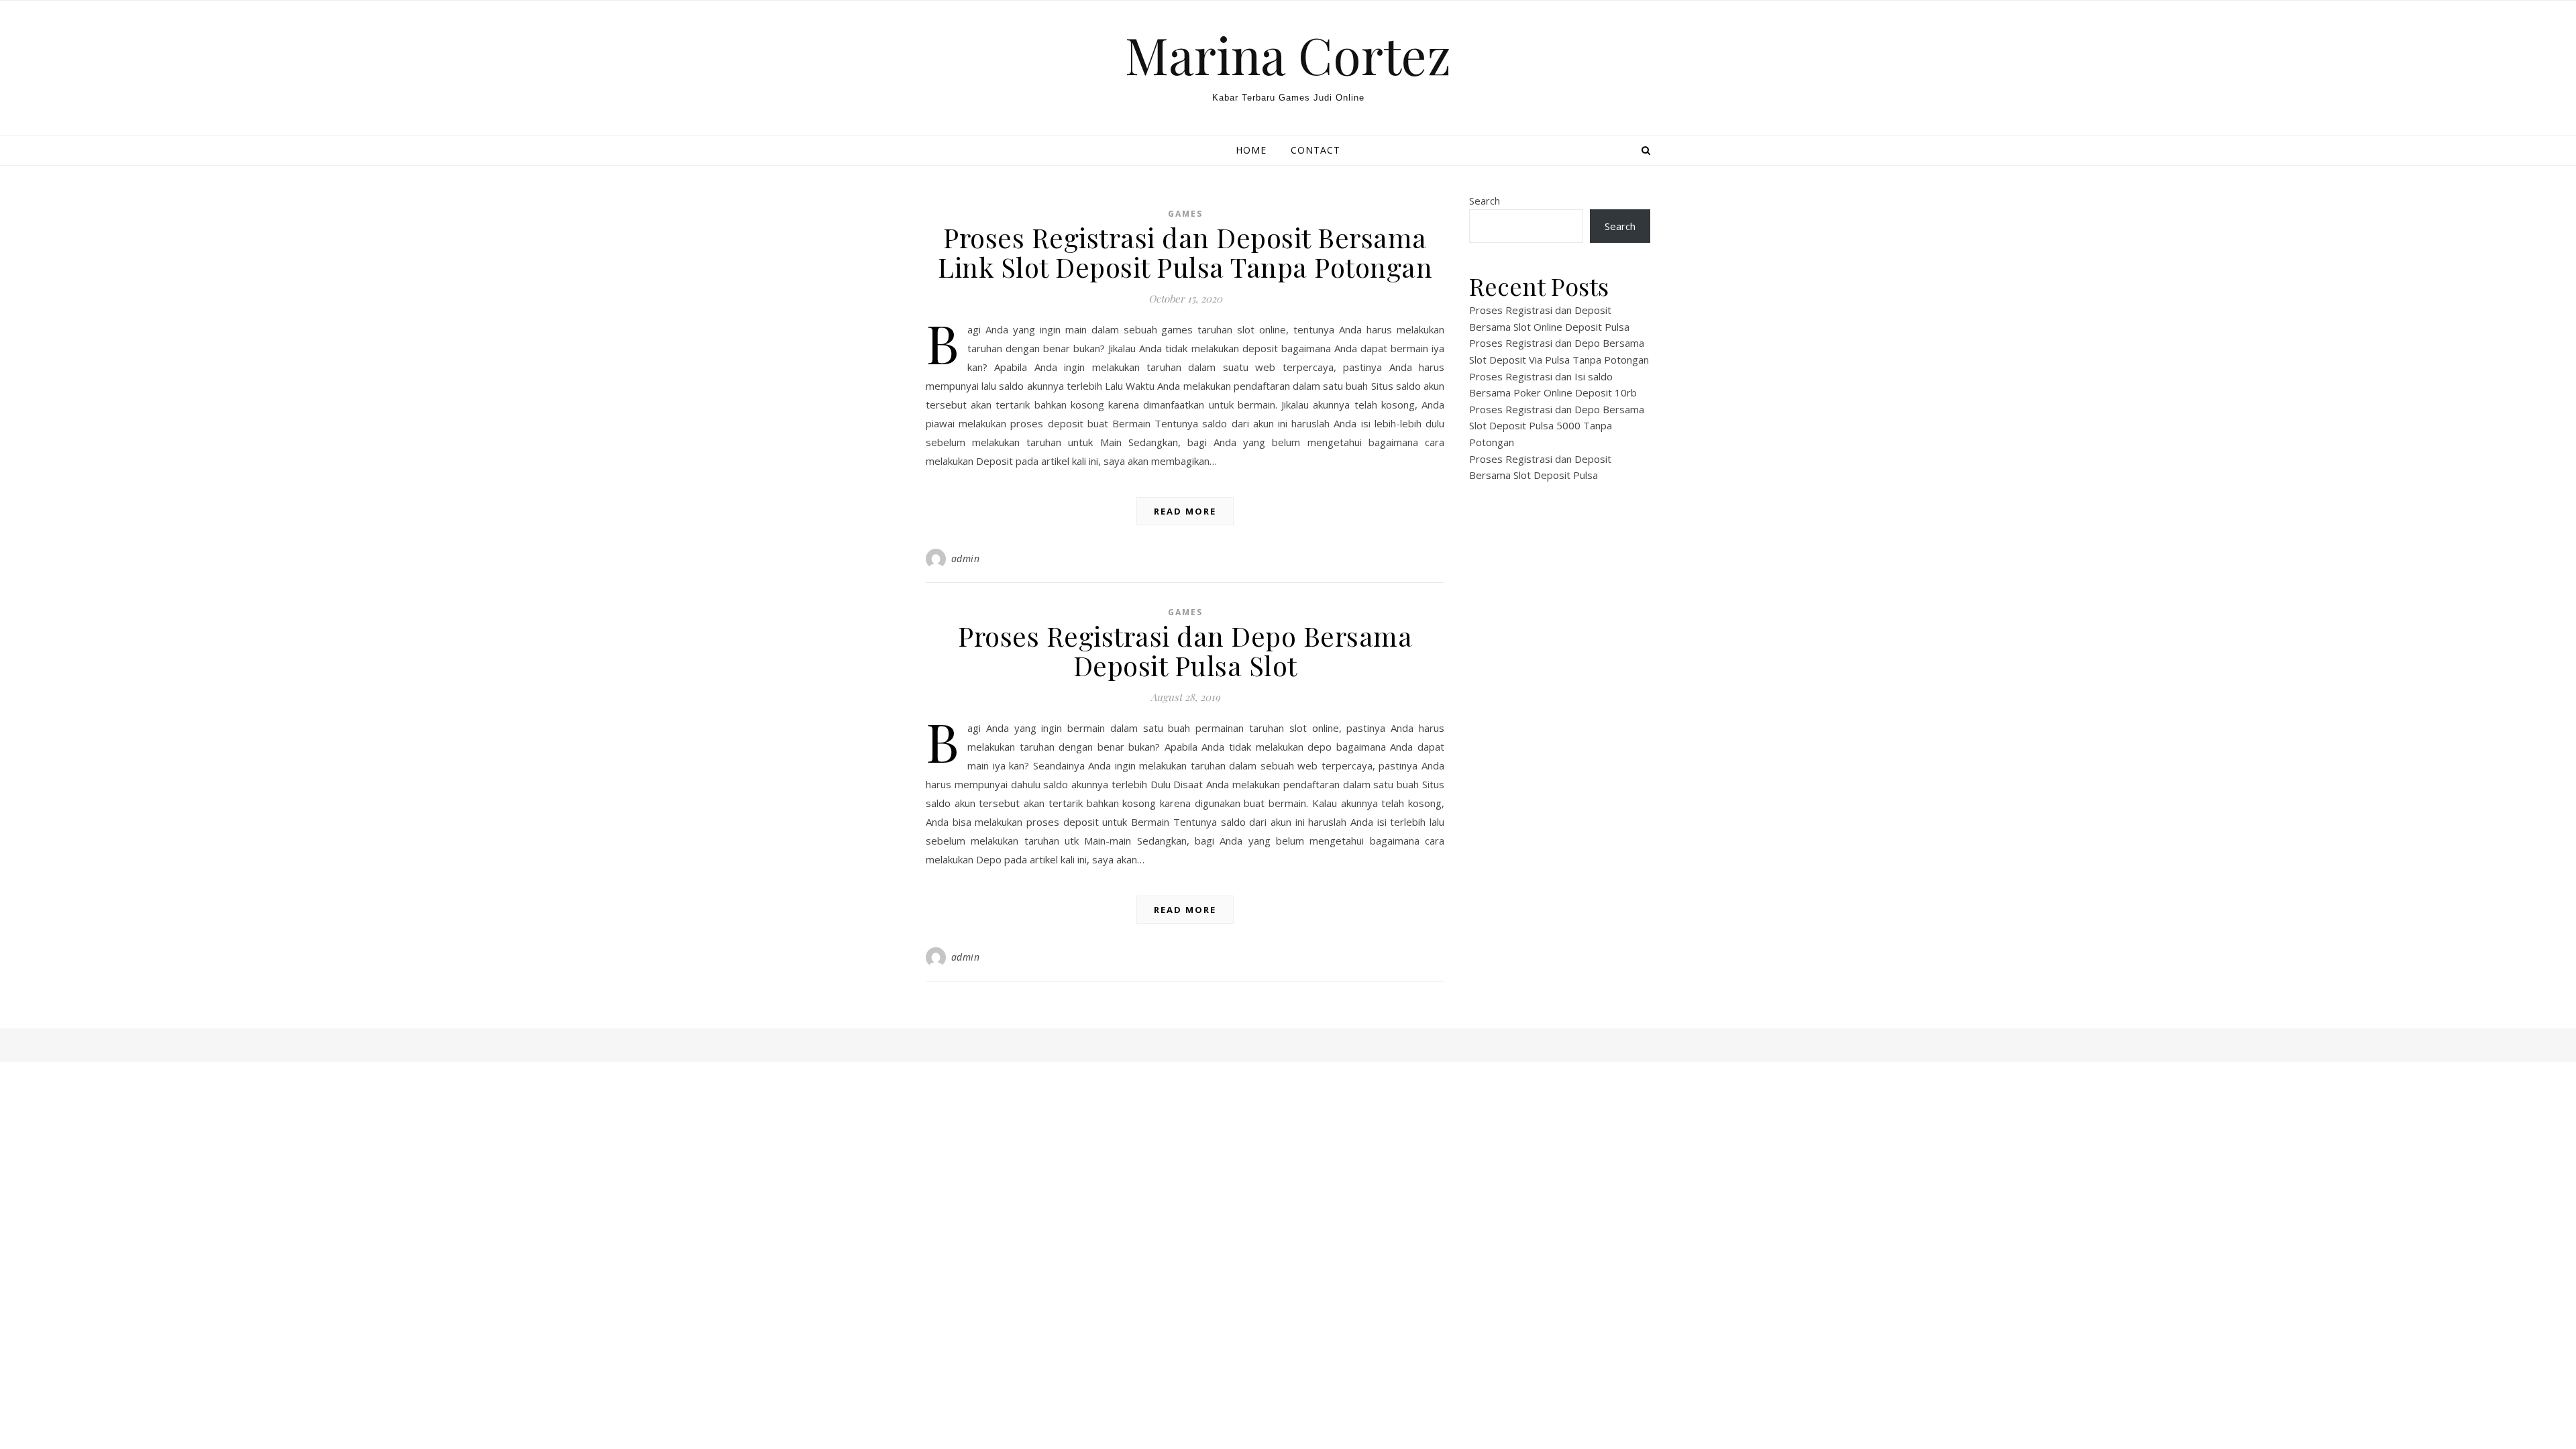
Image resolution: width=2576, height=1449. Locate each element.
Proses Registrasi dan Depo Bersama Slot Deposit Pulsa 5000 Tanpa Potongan (1557, 426)
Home (1251, 150)
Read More (1185, 511)
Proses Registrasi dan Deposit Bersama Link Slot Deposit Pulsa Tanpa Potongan (1185, 252)
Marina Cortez (1288, 55)
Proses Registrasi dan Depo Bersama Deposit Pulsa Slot (1185, 650)
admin (966, 558)
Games (1185, 214)
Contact (1316, 150)
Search (1485, 201)
